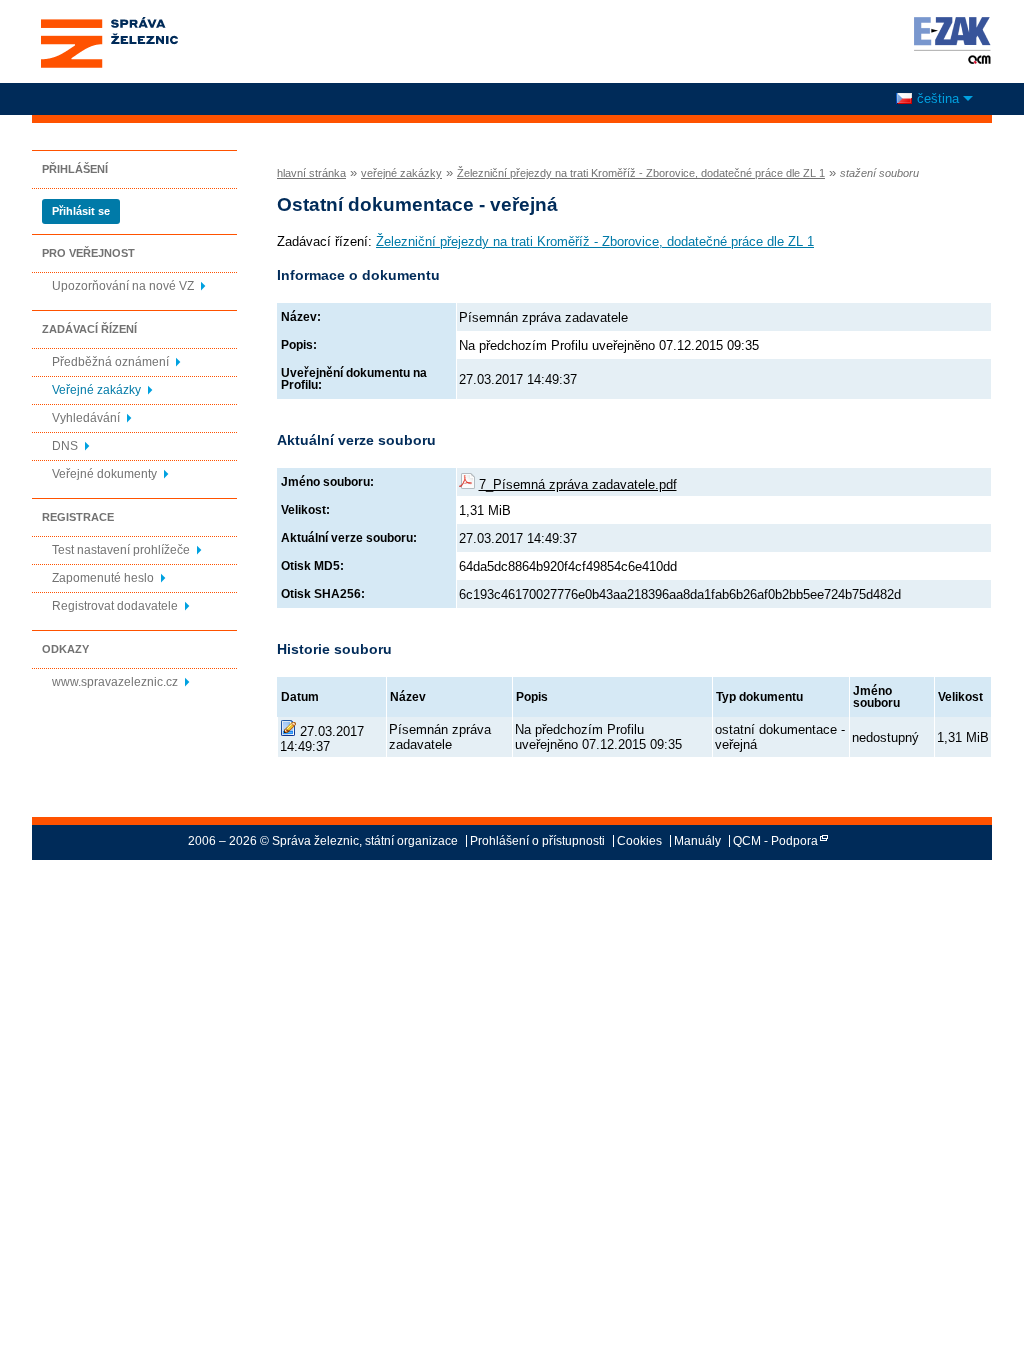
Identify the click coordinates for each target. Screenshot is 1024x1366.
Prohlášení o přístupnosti (537, 841)
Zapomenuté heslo (103, 578)
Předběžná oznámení (110, 362)
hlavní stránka (311, 173)
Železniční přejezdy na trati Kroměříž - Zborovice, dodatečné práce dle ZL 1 (641, 173)
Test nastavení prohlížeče (121, 550)
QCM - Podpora (775, 841)
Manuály (697, 841)
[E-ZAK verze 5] (948, 40)
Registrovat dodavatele (115, 606)
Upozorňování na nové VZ (123, 286)
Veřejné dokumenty (104, 474)
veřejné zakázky (401, 173)
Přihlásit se (81, 211)
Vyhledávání (86, 418)
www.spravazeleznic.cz (115, 682)
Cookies (639, 841)
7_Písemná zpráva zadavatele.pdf (578, 484)
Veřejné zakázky (96, 390)
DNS (65, 446)
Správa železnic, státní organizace (108, 23)
